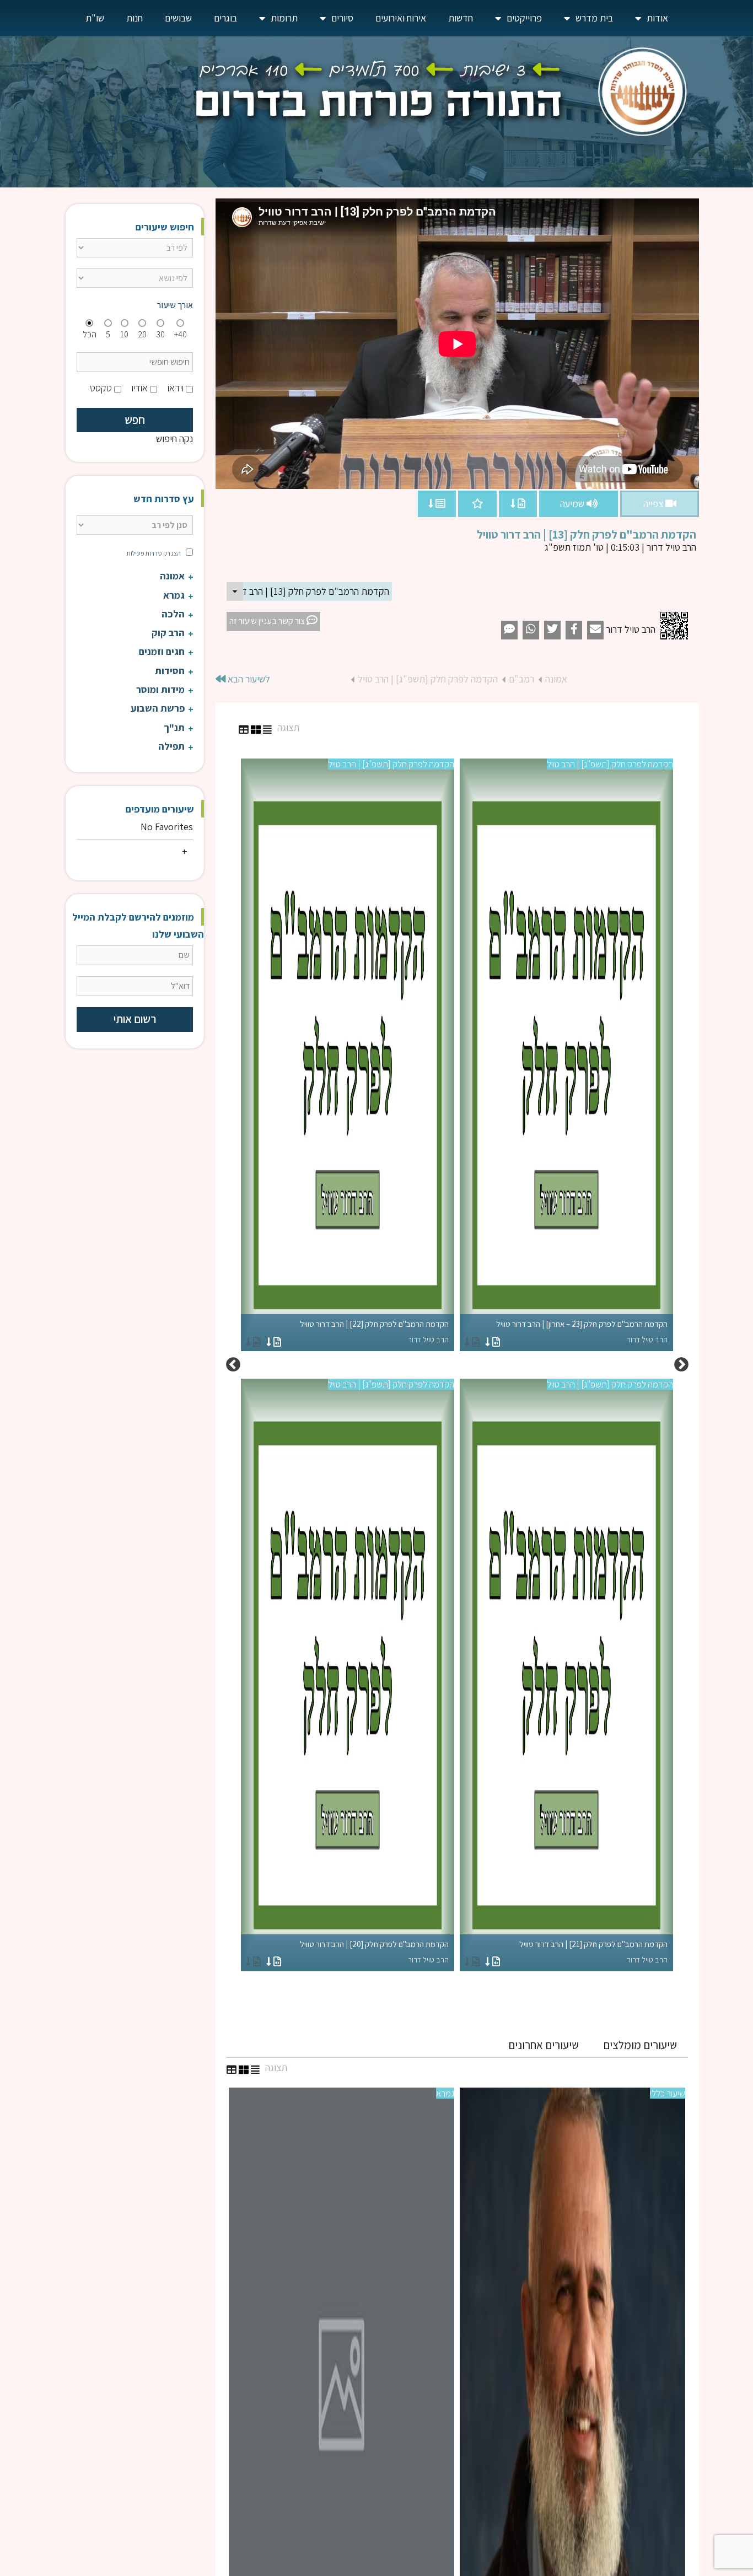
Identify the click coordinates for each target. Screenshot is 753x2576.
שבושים (178, 18)
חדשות (461, 18)
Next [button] (233, 1365)
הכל (90, 334)
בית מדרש (594, 18)
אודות (657, 18)
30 (160, 334)
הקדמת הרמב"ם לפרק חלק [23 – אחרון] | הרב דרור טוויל (582, 1332)
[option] (457, 1365)
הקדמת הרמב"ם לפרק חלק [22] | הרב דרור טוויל (374, 1332)
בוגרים (225, 18)
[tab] (640, 2045)
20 (142, 334)
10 (124, 334)
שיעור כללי (668, 2093)
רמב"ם (521, 679)
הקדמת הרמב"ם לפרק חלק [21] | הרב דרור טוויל (593, 1952)
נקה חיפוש (174, 439)
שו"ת (95, 18)
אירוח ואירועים (401, 18)
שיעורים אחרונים (544, 2045)
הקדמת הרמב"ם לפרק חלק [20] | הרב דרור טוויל (374, 1952)
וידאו (176, 388)
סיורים (342, 18)
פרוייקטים (524, 18)
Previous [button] (681, 1365)
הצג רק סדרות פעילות (154, 553)
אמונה (556, 679)
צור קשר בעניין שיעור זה (268, 621)
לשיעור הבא (248, 679)
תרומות (284, 18)
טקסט (101, 388)
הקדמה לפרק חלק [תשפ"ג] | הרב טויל (428, 679)
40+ (181, 334)
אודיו (140, 388)
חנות (135, 18)
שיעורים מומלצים (640, 2045)
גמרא (445, 2093)
